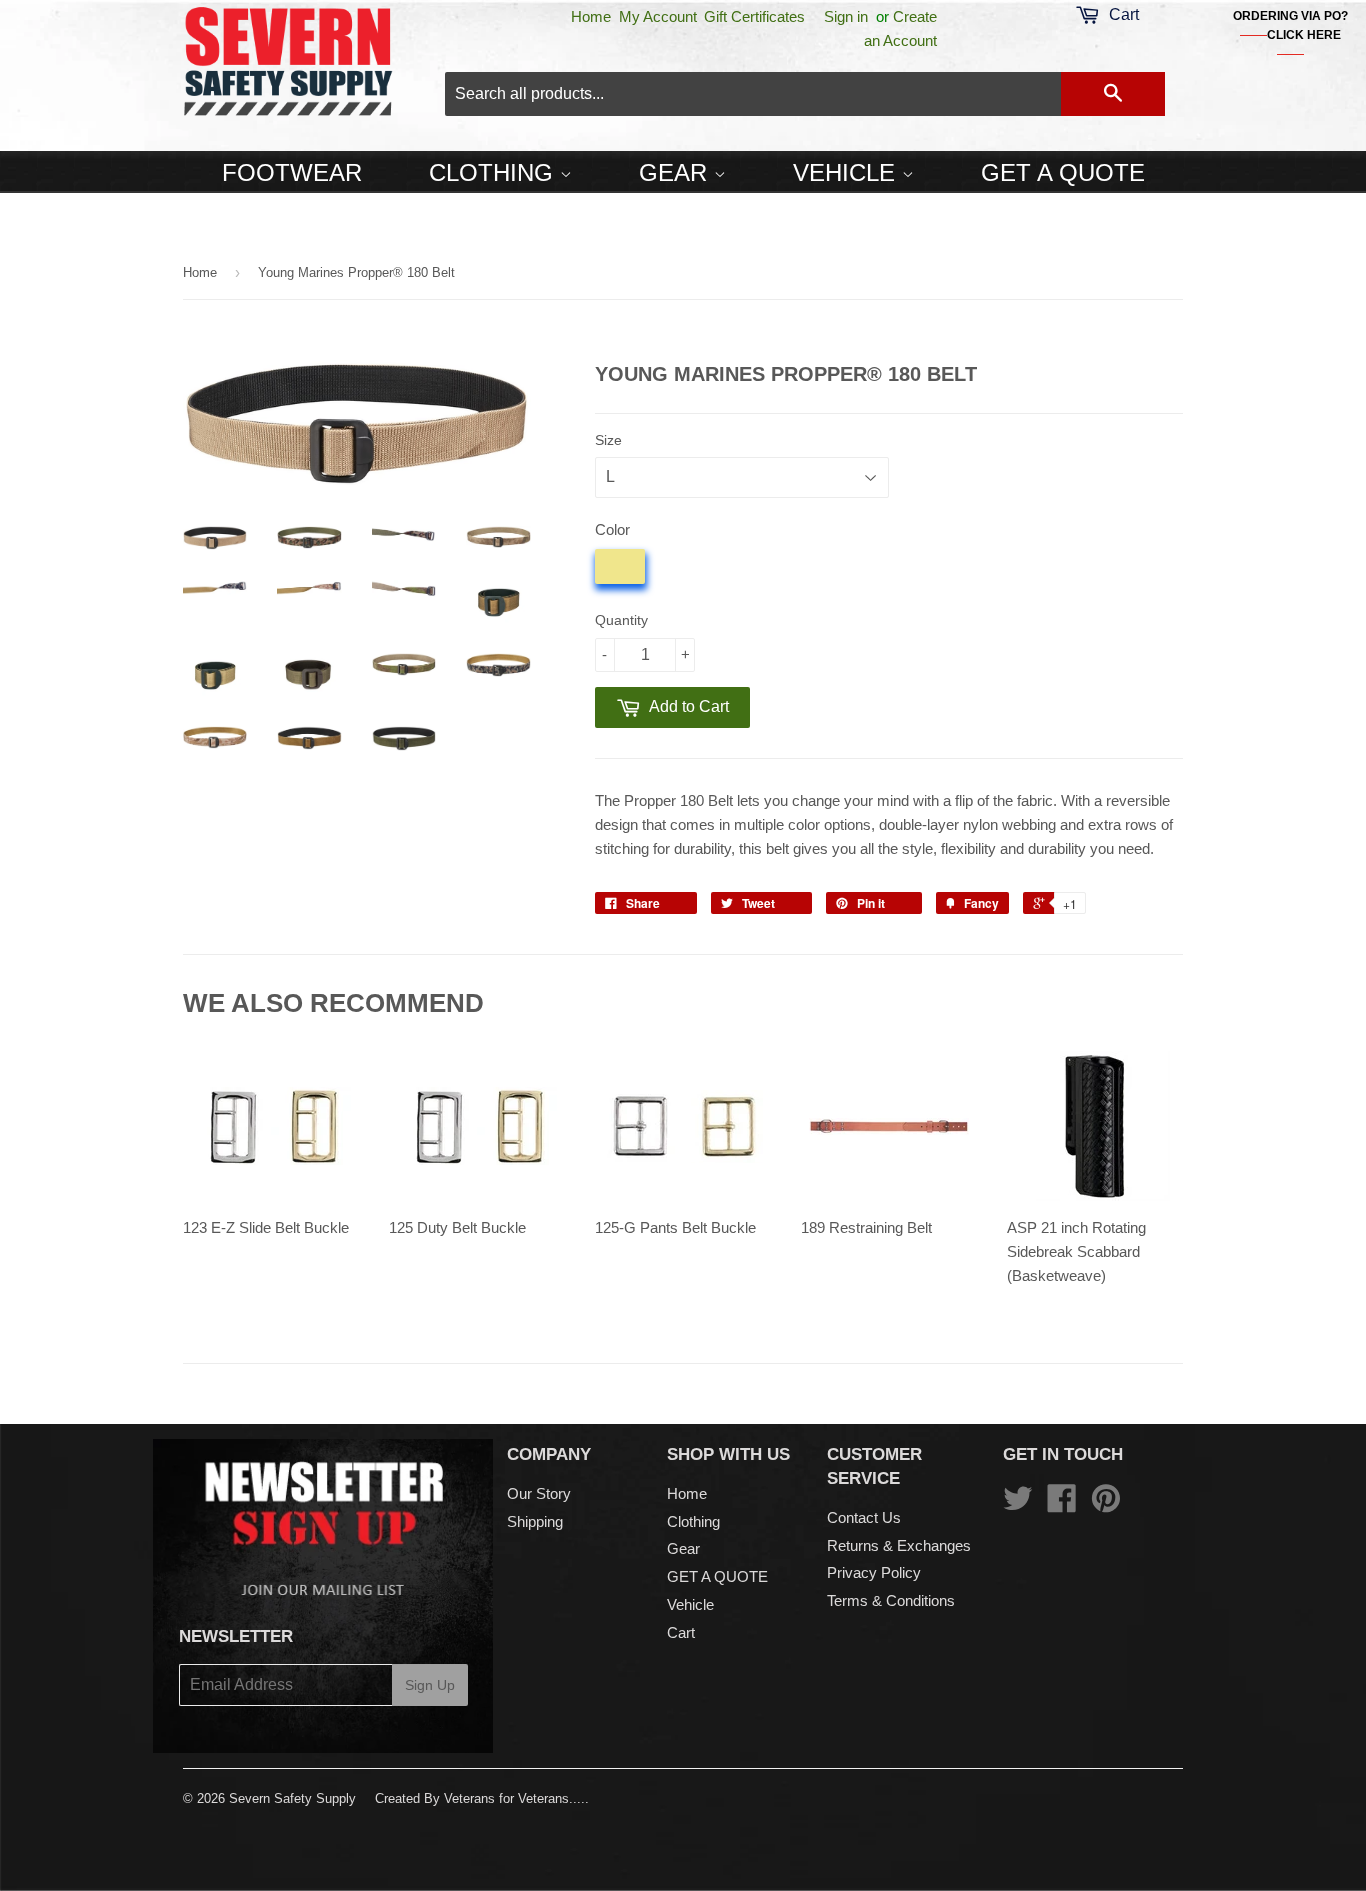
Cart (681, 1632)
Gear (676, 172)
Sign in (846, 16)
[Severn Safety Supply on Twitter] (1018, 1504)
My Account (658, 16)
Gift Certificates (754, 16)
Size (608, 440)
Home (591, 16)
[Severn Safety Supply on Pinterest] (1106, 1504)
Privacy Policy (874, 1572)
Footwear (292, 172)
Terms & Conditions (891, 1600)
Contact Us (864, 1517)
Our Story (539, 1493)
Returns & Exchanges (899, 1545)
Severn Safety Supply (292, 1798)
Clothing (494, 172)
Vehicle (847, 172)
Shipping (535, 1521)
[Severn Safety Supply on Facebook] (1062, 1504)
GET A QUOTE (1063, 172)
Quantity (621, 620)
